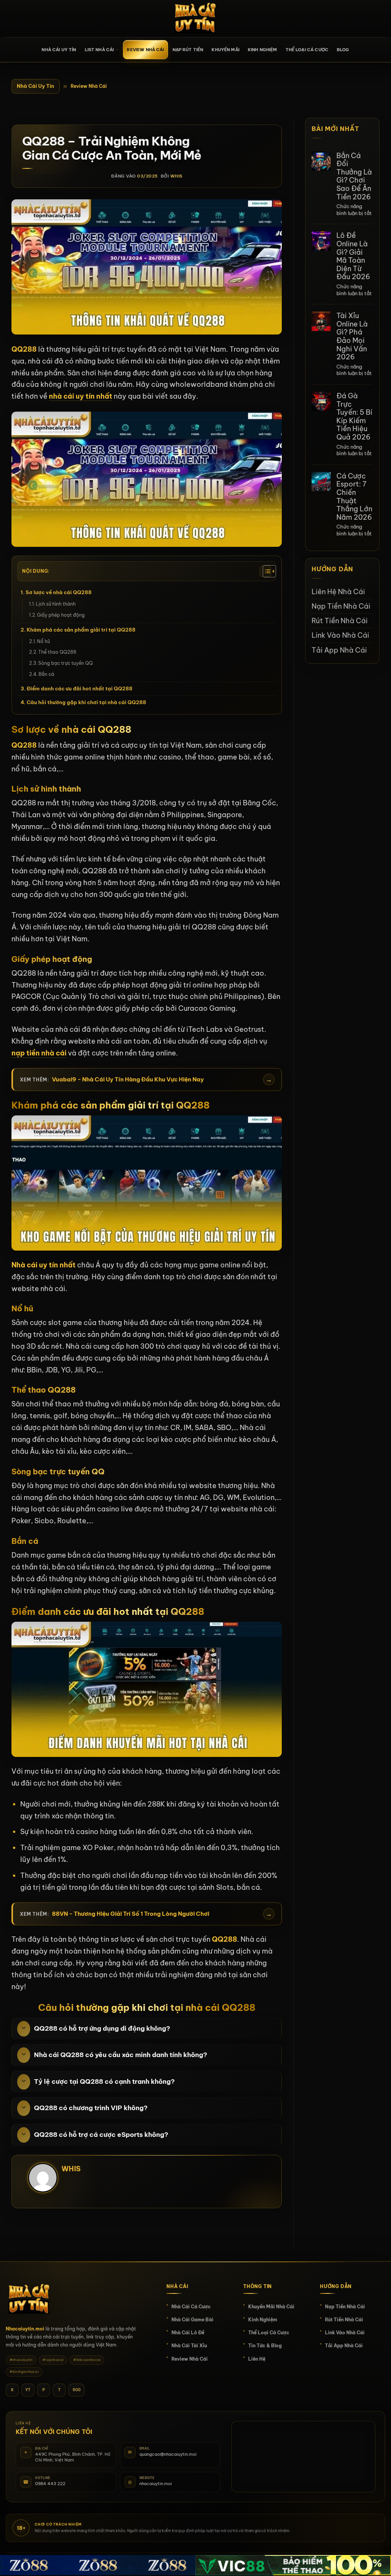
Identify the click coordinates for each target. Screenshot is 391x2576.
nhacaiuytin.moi (156, 2484)
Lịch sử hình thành (56, 604)
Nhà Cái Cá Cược (191, 2307)
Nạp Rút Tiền (188, 50)
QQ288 (24, 745)
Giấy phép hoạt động (61, 615)
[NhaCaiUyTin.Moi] (195, 19)
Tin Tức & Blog (265, 2346)
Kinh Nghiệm (263, 50)
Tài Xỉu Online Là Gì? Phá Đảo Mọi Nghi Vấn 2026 (352, 336)
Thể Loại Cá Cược (307, 50)
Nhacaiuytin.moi (25, 2329)
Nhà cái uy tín (59, 50)
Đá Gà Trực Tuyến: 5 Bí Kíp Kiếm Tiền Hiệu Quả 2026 (354, 417)
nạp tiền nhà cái (39, 1053)
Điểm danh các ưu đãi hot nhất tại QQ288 (80, 688)
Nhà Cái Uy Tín (36, 86)
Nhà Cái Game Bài (192, 2320)
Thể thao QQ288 (57, 652)
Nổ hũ (44, 641)
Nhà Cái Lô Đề (188, 2333)
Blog (343, 50)
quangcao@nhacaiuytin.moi (168, 2454)
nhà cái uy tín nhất (81, 396)
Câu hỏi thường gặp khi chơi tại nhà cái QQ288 (86, 702)
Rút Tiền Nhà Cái (340, 621)
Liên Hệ (257, 2359)
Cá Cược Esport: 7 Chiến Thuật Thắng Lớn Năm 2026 (354, 497)
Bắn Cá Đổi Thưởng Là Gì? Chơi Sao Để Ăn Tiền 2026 (354, 176)
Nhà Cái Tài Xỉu (189, 2346)
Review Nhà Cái (145, 50)
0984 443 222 (50, 2484)
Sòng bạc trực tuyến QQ (65, 663)
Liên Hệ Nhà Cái (338, 592)
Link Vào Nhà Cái (340, 635)
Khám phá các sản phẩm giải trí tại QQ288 (81, 630)
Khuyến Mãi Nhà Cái (271, 2307)
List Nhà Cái (99, 50)
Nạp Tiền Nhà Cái (341, 606)
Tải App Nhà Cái (339, 650)
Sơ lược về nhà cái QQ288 (59, 592)
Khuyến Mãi (225, 50)
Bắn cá (46, 674)
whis (176, 176)
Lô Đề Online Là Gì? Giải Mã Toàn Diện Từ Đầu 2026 (353, 256)
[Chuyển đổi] (24, 2029)
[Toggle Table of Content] (265, 571)
